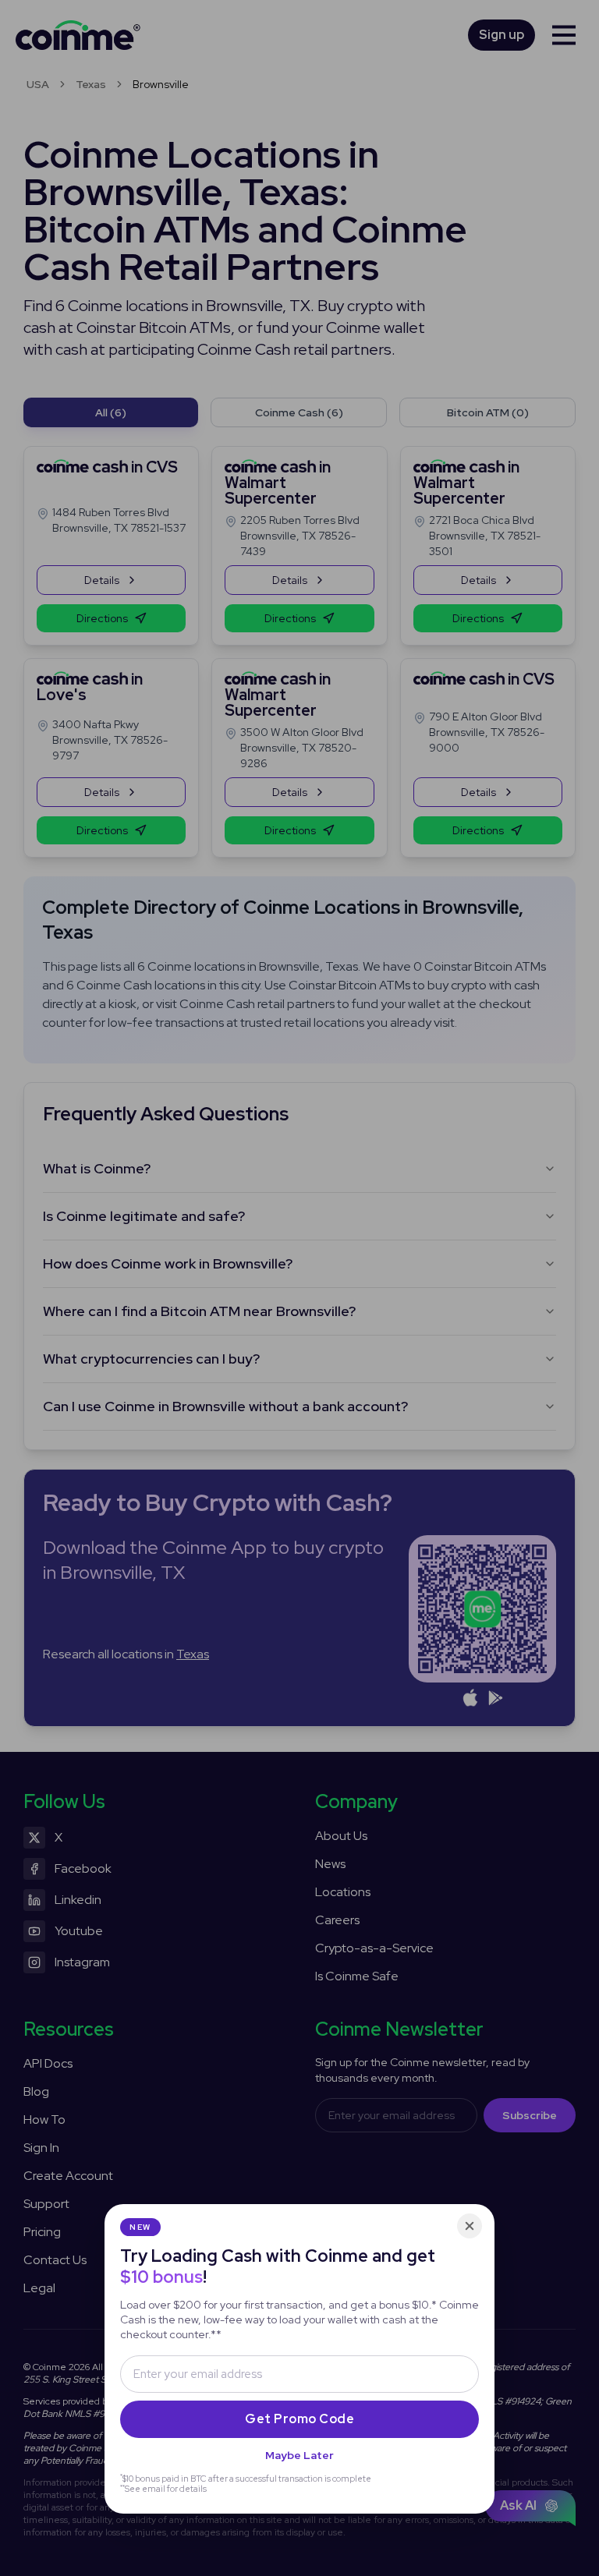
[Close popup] (470, 2226)
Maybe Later (299, 2455)
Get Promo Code (299, 2419)
